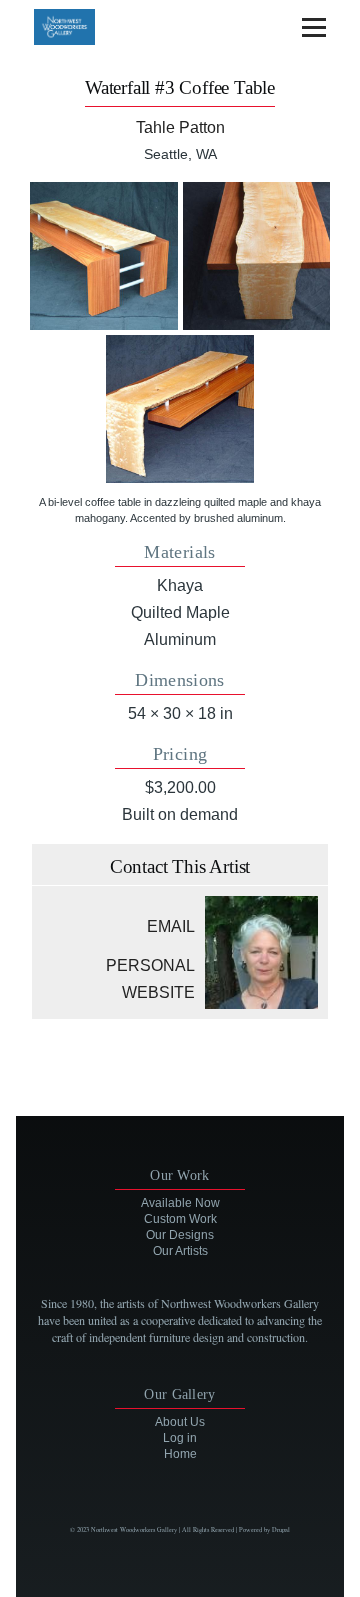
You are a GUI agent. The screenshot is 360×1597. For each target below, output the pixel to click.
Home (180, 1454)
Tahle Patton (180, 127)
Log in (180, 1438)
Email (171, 926)
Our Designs (180, 1235)
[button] (104, 256)
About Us (180, 1422)
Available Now (180, 1203)
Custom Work (180, 1219)
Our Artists (180, 1251)
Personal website (150, 979)
